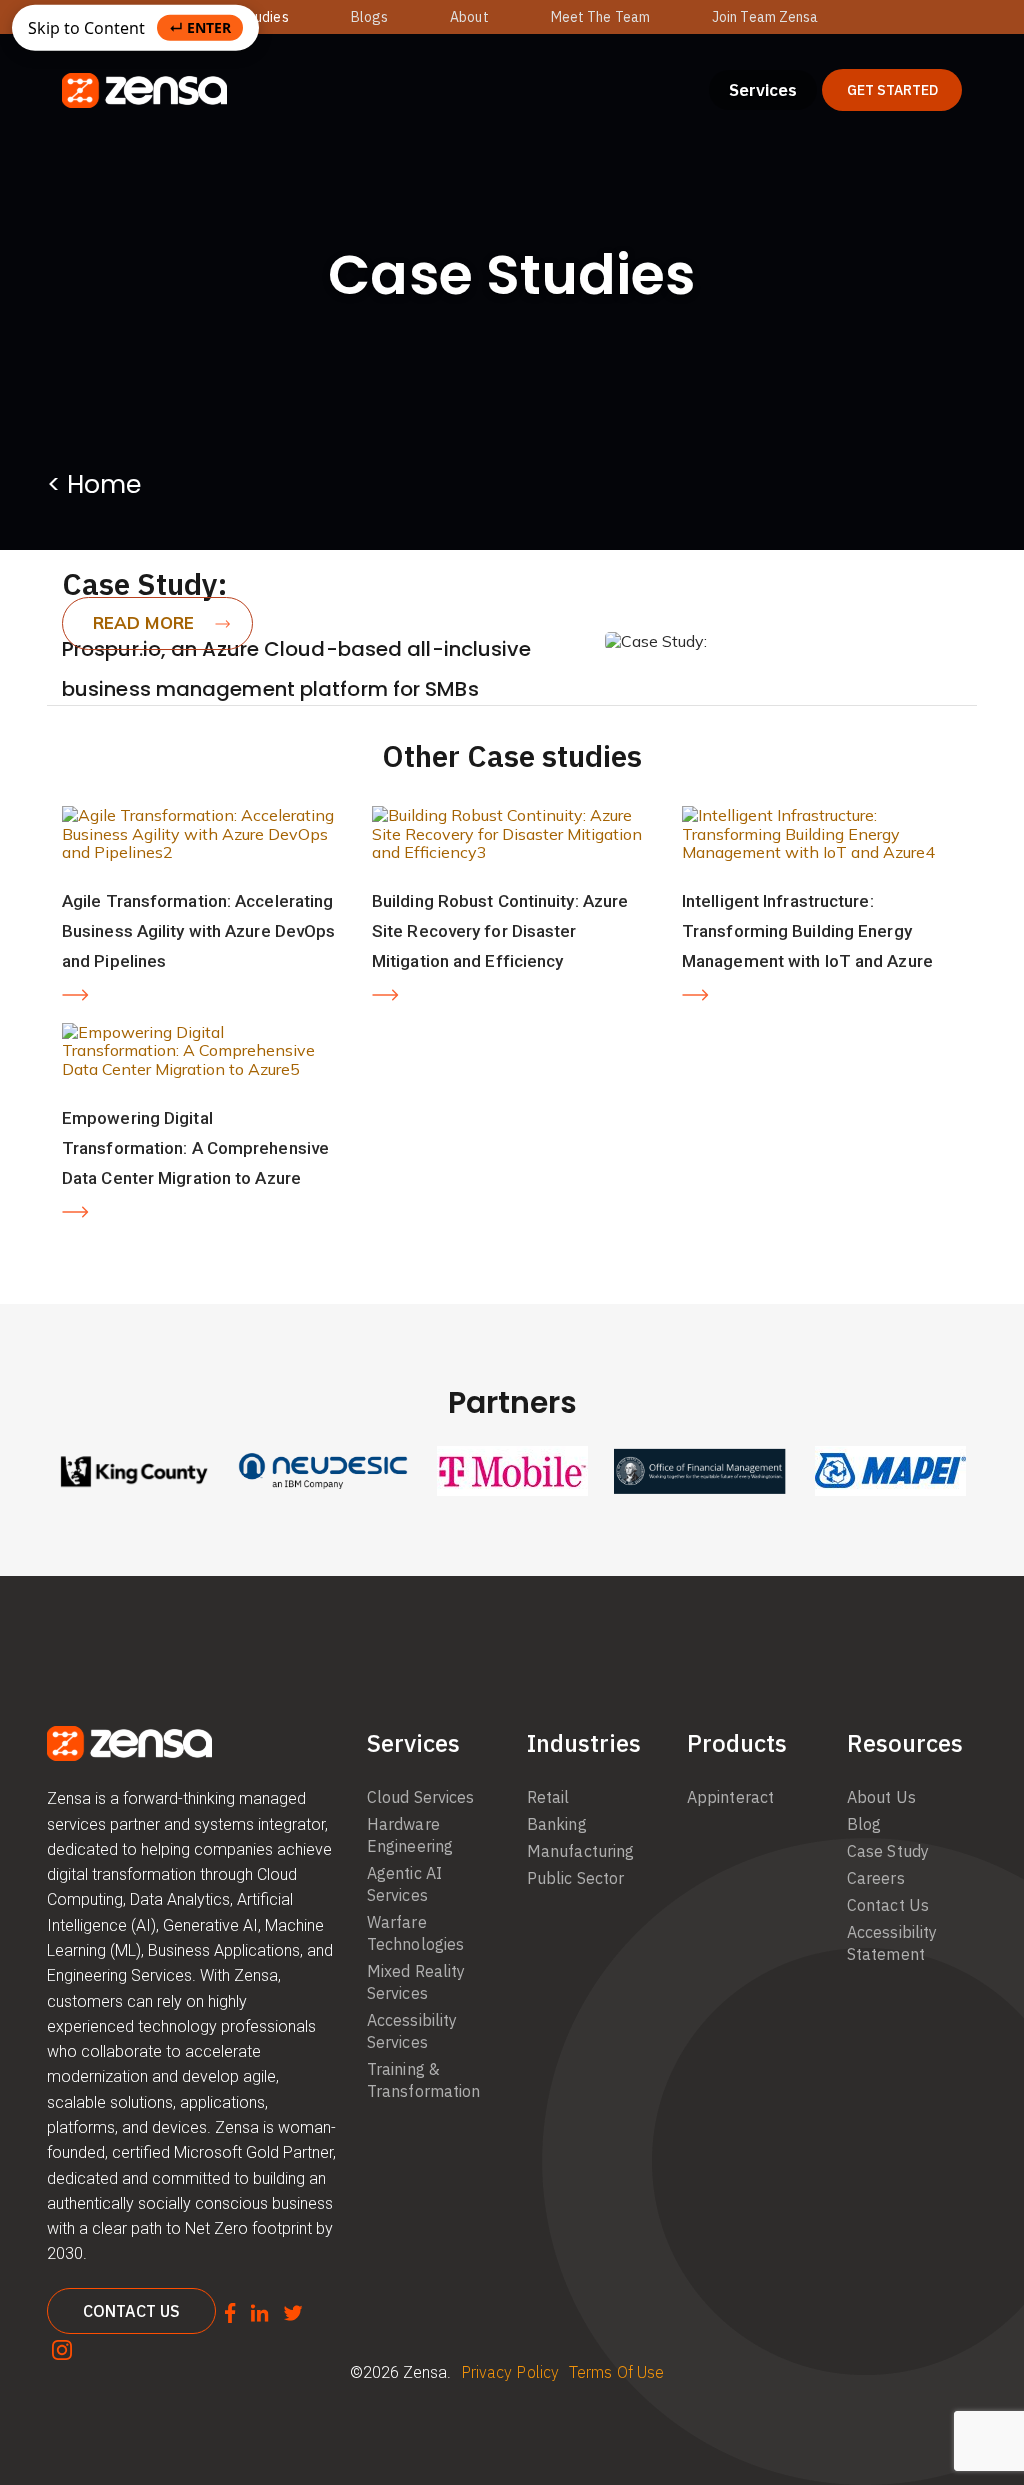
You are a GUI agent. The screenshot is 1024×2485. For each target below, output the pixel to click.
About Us (881, 1797)
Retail (548, 1797)
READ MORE (143, 622)
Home (104, 484)
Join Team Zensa (765, 17)
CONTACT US (131, 2311)
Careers (876, 1878)
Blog (864, 1824)
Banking (557, 1824)
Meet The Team (600, 17)
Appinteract (730, 1797)
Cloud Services (420, 1797)
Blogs (370, 17)
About (469, 17)
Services (763, 90)
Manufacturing (580, 1851)
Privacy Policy (510, 2372)
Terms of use (616, 2372)
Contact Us (888, 1905)
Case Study (888, 1851)
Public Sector (575, 1878)
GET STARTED (892, 90)
